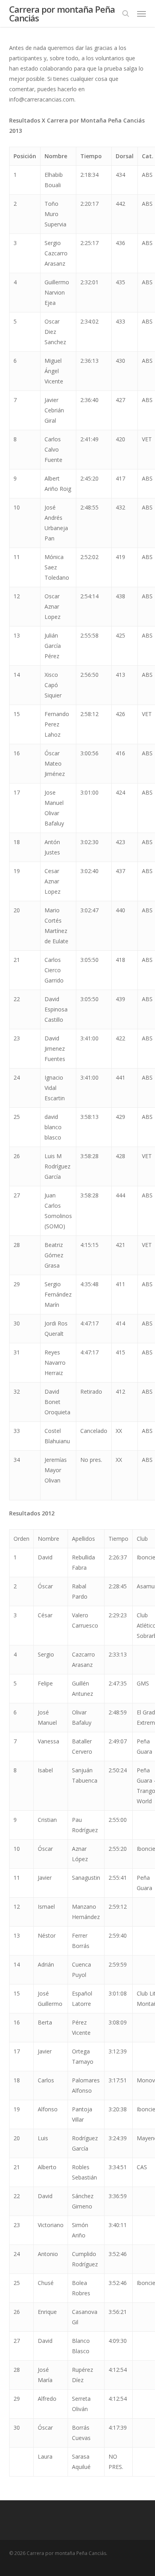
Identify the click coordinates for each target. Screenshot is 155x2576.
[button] (141, 13)
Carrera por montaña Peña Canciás (62, 13)
